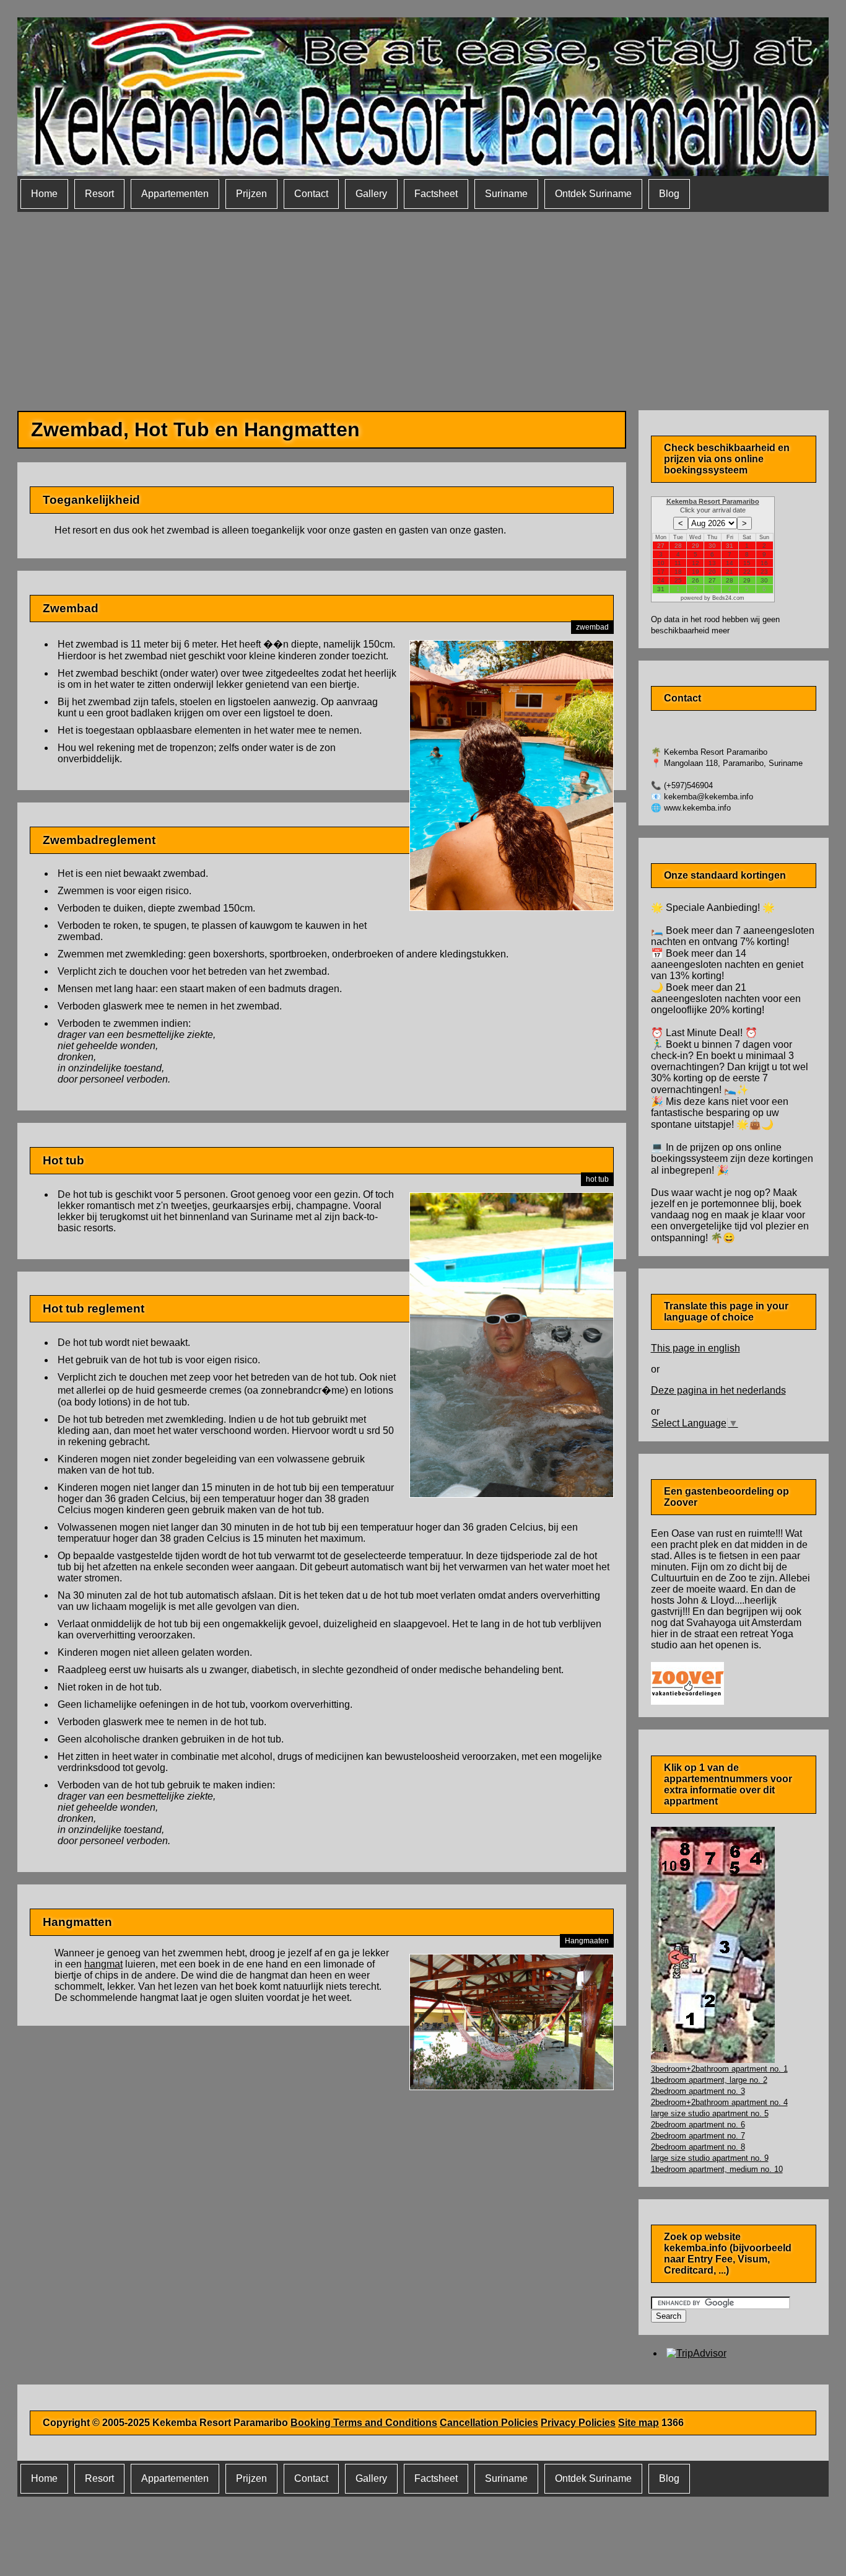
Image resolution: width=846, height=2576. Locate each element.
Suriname (506, 194)
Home (44, 194)
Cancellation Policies (489, 2423)
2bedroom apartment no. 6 (698, 2125)
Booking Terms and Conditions (364, 2423)
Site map (639, 2423)
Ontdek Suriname (593, 194)
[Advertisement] (423, 305)
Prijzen (251, 194)
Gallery (371, 194)
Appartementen (175, 194)
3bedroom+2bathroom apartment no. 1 (719, 2069)
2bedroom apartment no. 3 (698, 2091)
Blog (669, 194)
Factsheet (436, 194)
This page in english (696, 1348)
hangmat (103, 1964)
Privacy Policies (578, 2423)
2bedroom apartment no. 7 (698, 2136)
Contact (311, 194)
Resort (99, 194)
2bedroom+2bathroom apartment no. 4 (719, 2102)
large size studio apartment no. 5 (710, 2113)
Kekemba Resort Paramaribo (713, 501)
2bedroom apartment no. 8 (698, 2147)
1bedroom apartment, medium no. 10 (717, 2169)
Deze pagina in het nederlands (718, 1390)
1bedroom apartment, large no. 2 (709, 2080)
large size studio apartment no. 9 (710, 2158)
